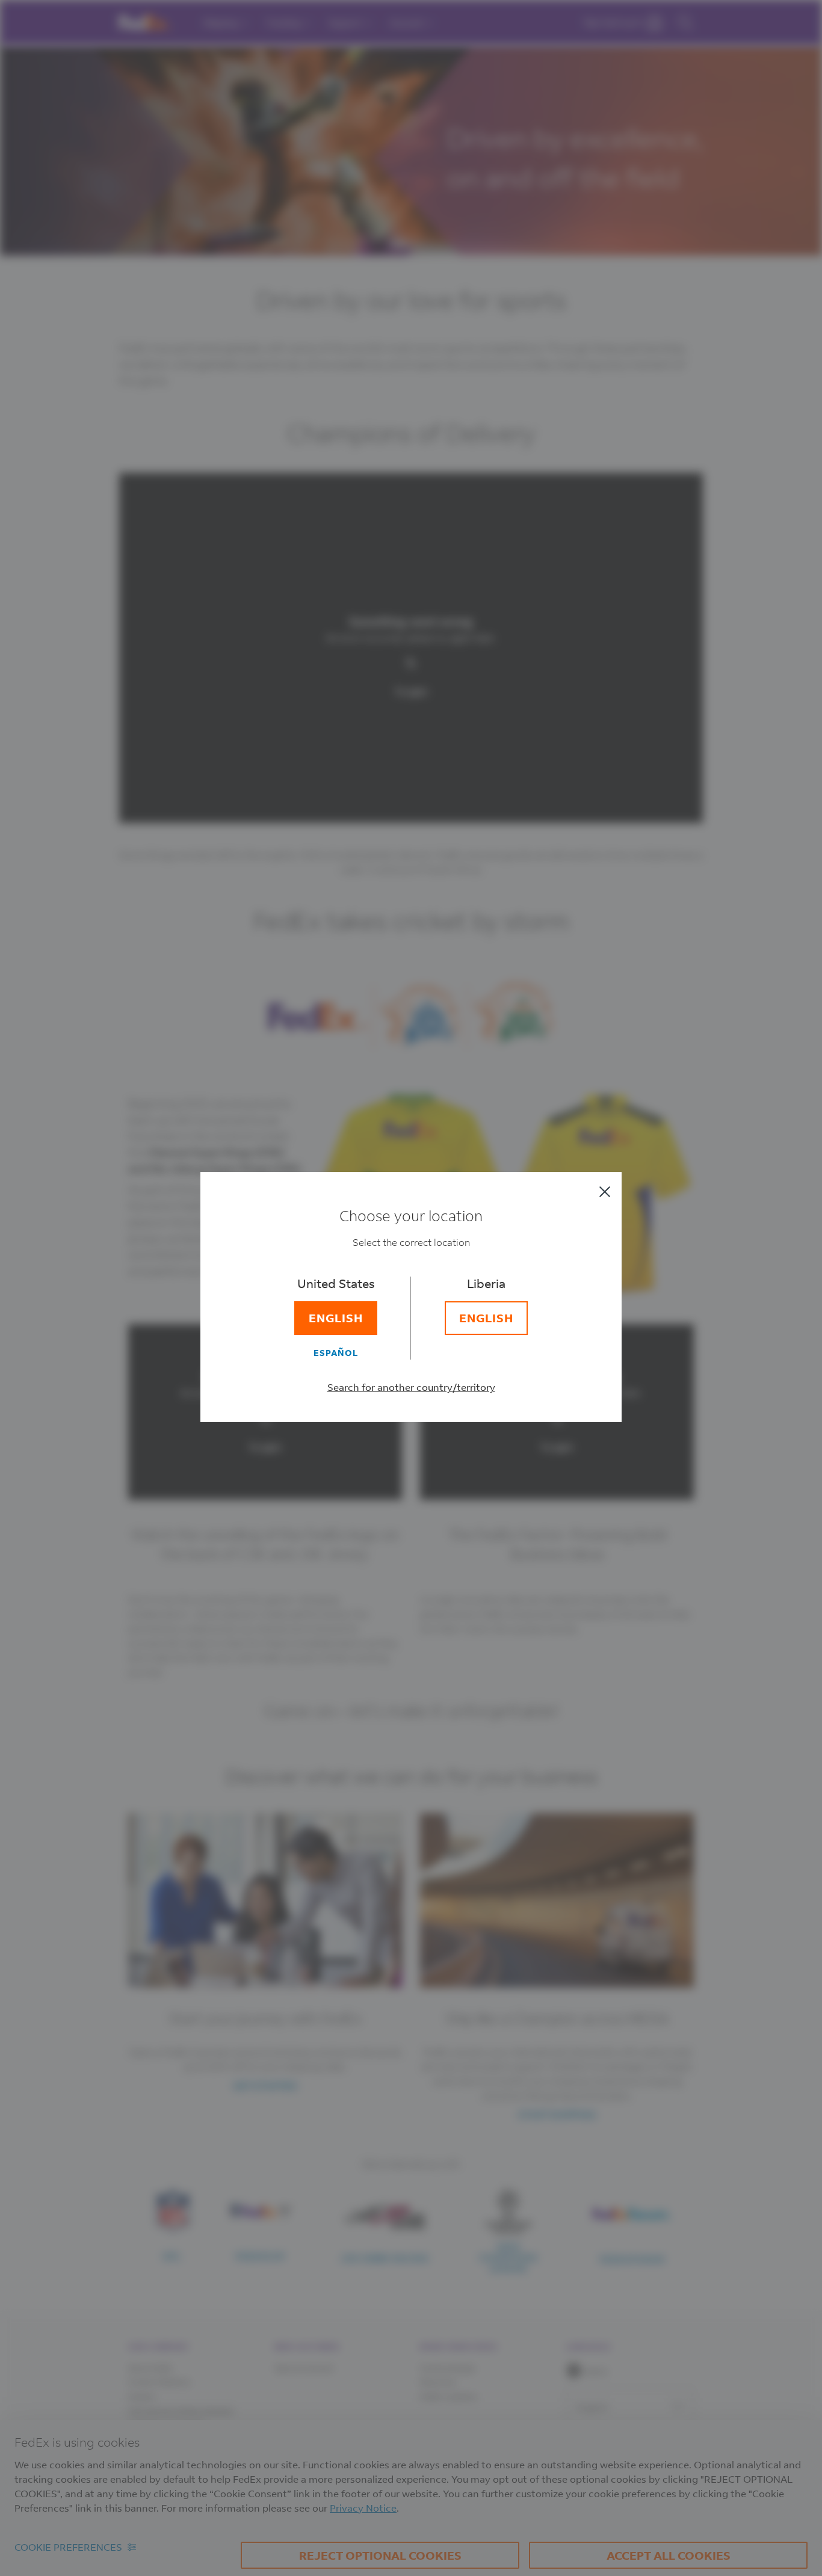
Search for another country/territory (411, 1387)
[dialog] (411, 1288)
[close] (605, 1192)
